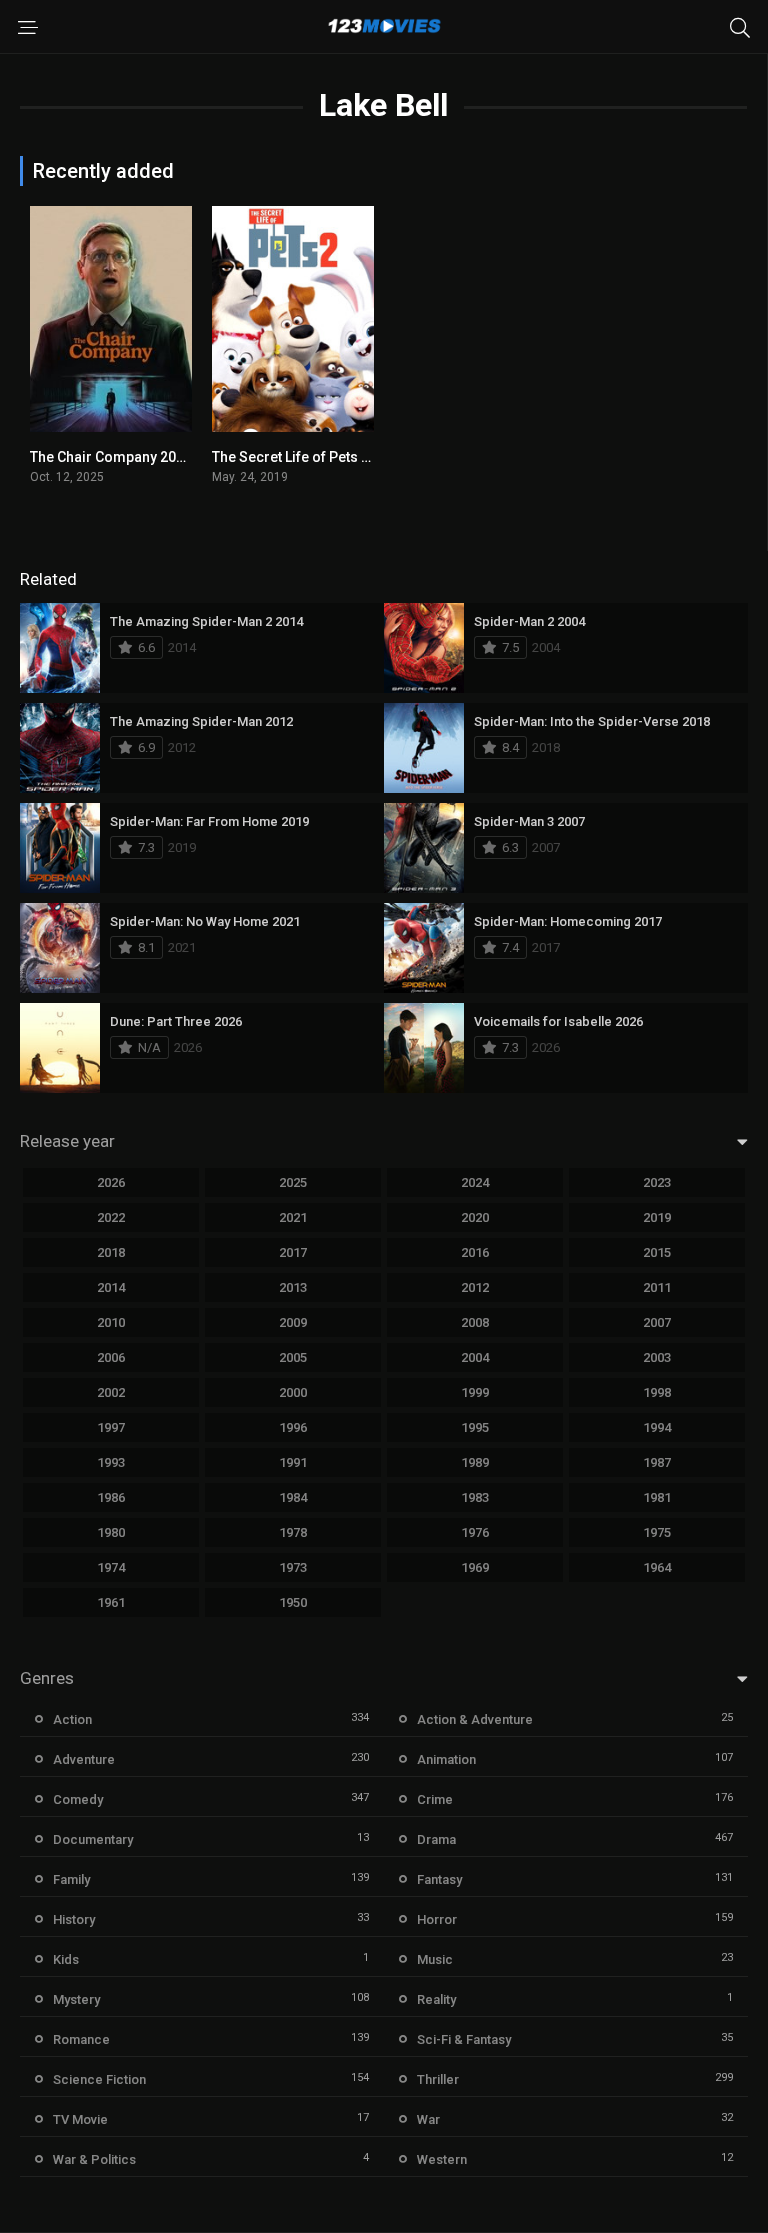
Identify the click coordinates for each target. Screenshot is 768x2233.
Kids (66, 1959)
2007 (657, 1322)
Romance (81, 2039)
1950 (293, 1602)
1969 (475, 1567)
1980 (111, 1532)
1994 (657, 1427)
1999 (475, 1392)
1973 (293, 1567)
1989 (475, 1462)
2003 (657, 1357)
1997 (111, 1427)
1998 (657, 1392)
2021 (293, 1217)
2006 (111, 1357)
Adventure (84, 1759)
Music (435, 1959)
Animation (446, 1759)
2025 (293, 1182)
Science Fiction (99, 2079)
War (428, 2119)
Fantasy (439, 1879)
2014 (111, 1287)
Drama (436, 1839)
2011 (657, 1287)
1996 (293, 1427)
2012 (475, 1287)
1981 (657, 1497)
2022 (111, 1217)
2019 (657, 1217)
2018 (111, 1252)
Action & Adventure (475, 1719)
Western (442, 2159)
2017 (293, 1252)
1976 (475, 1532)
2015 (657, 1252)
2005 (293, 1357)
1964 (657, 1567)
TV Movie (80, 2119)
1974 (111, 1567)
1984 (293, 1497)
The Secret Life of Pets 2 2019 (308, 457)
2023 (657, 1182)
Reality (436, 1999)
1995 (475, 1427)
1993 (111, 1462)
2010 (111, 1322)
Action (72, 1719)
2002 (111, 1392)
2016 (475, 1252)
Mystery (76, 1999)
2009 (293, 1322)
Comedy (78, 1799)
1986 (111, 1497)
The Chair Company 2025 (111, 457)
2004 (475, 1357)
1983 (475, 1497)
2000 (293, 1392)
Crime (435, 1799)
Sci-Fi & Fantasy (464, 2039)
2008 (475, 1322)
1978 (293, 1532)
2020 (475, 1217)
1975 (657, 1532)
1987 (657, 1462)
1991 (293, 1462)
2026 (111, 1182)
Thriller (438, 2079)
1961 (111, 1602)
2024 (475, 1182)
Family (71, 1879)
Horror (437, 1919)
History (74, 1919)
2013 (293, 1287)
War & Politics (94, 2159)
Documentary (93, 1839)
